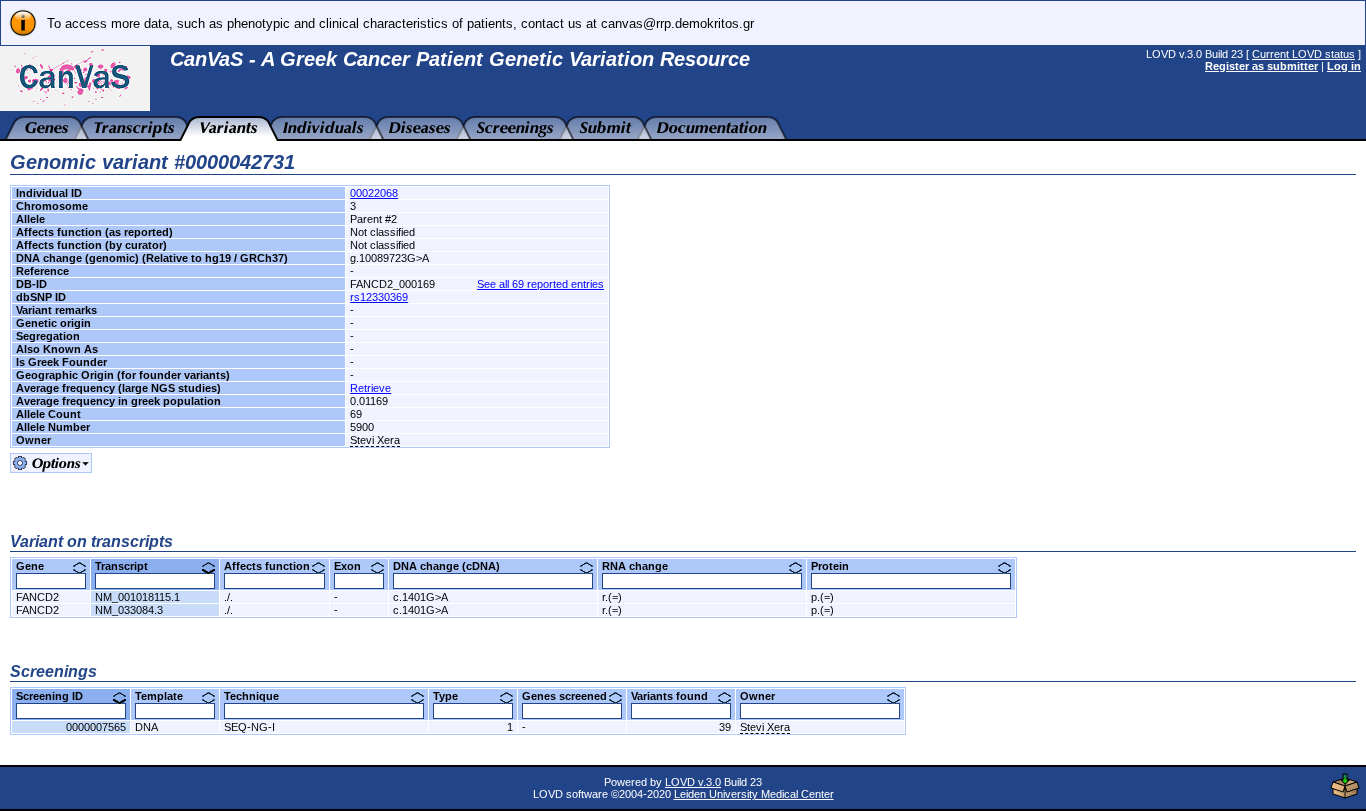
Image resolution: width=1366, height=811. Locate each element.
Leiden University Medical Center (754, 794)
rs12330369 (379, 297)
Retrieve (370, 388)
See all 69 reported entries (540, 284)
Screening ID (57, 696)
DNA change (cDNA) (454, 566)
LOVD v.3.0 (693, 782)
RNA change (642, 566)
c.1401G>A (420, 597)
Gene (37, 566)
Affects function (274, 566)
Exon (355, 566)
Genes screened (572, 696)
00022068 (374, 193)
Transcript (129, 566)
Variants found (677, 696)
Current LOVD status (1303, 54)
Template (166, 696)
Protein (837, 566)
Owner (765, 696)
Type (453, 696)
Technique (259, 696)
